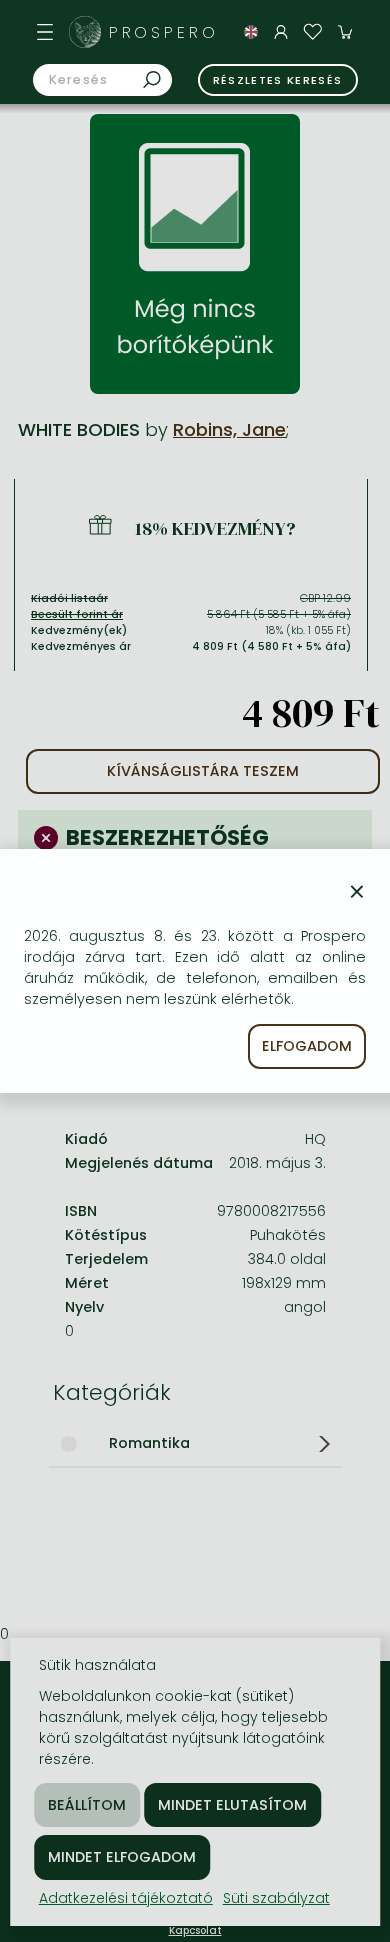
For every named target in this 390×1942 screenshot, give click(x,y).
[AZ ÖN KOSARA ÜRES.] (345, 32)
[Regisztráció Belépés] (281, 32)
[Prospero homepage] (85, 32)
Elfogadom (307, 1046)
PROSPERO (164, 32)
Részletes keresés (278, 80)
